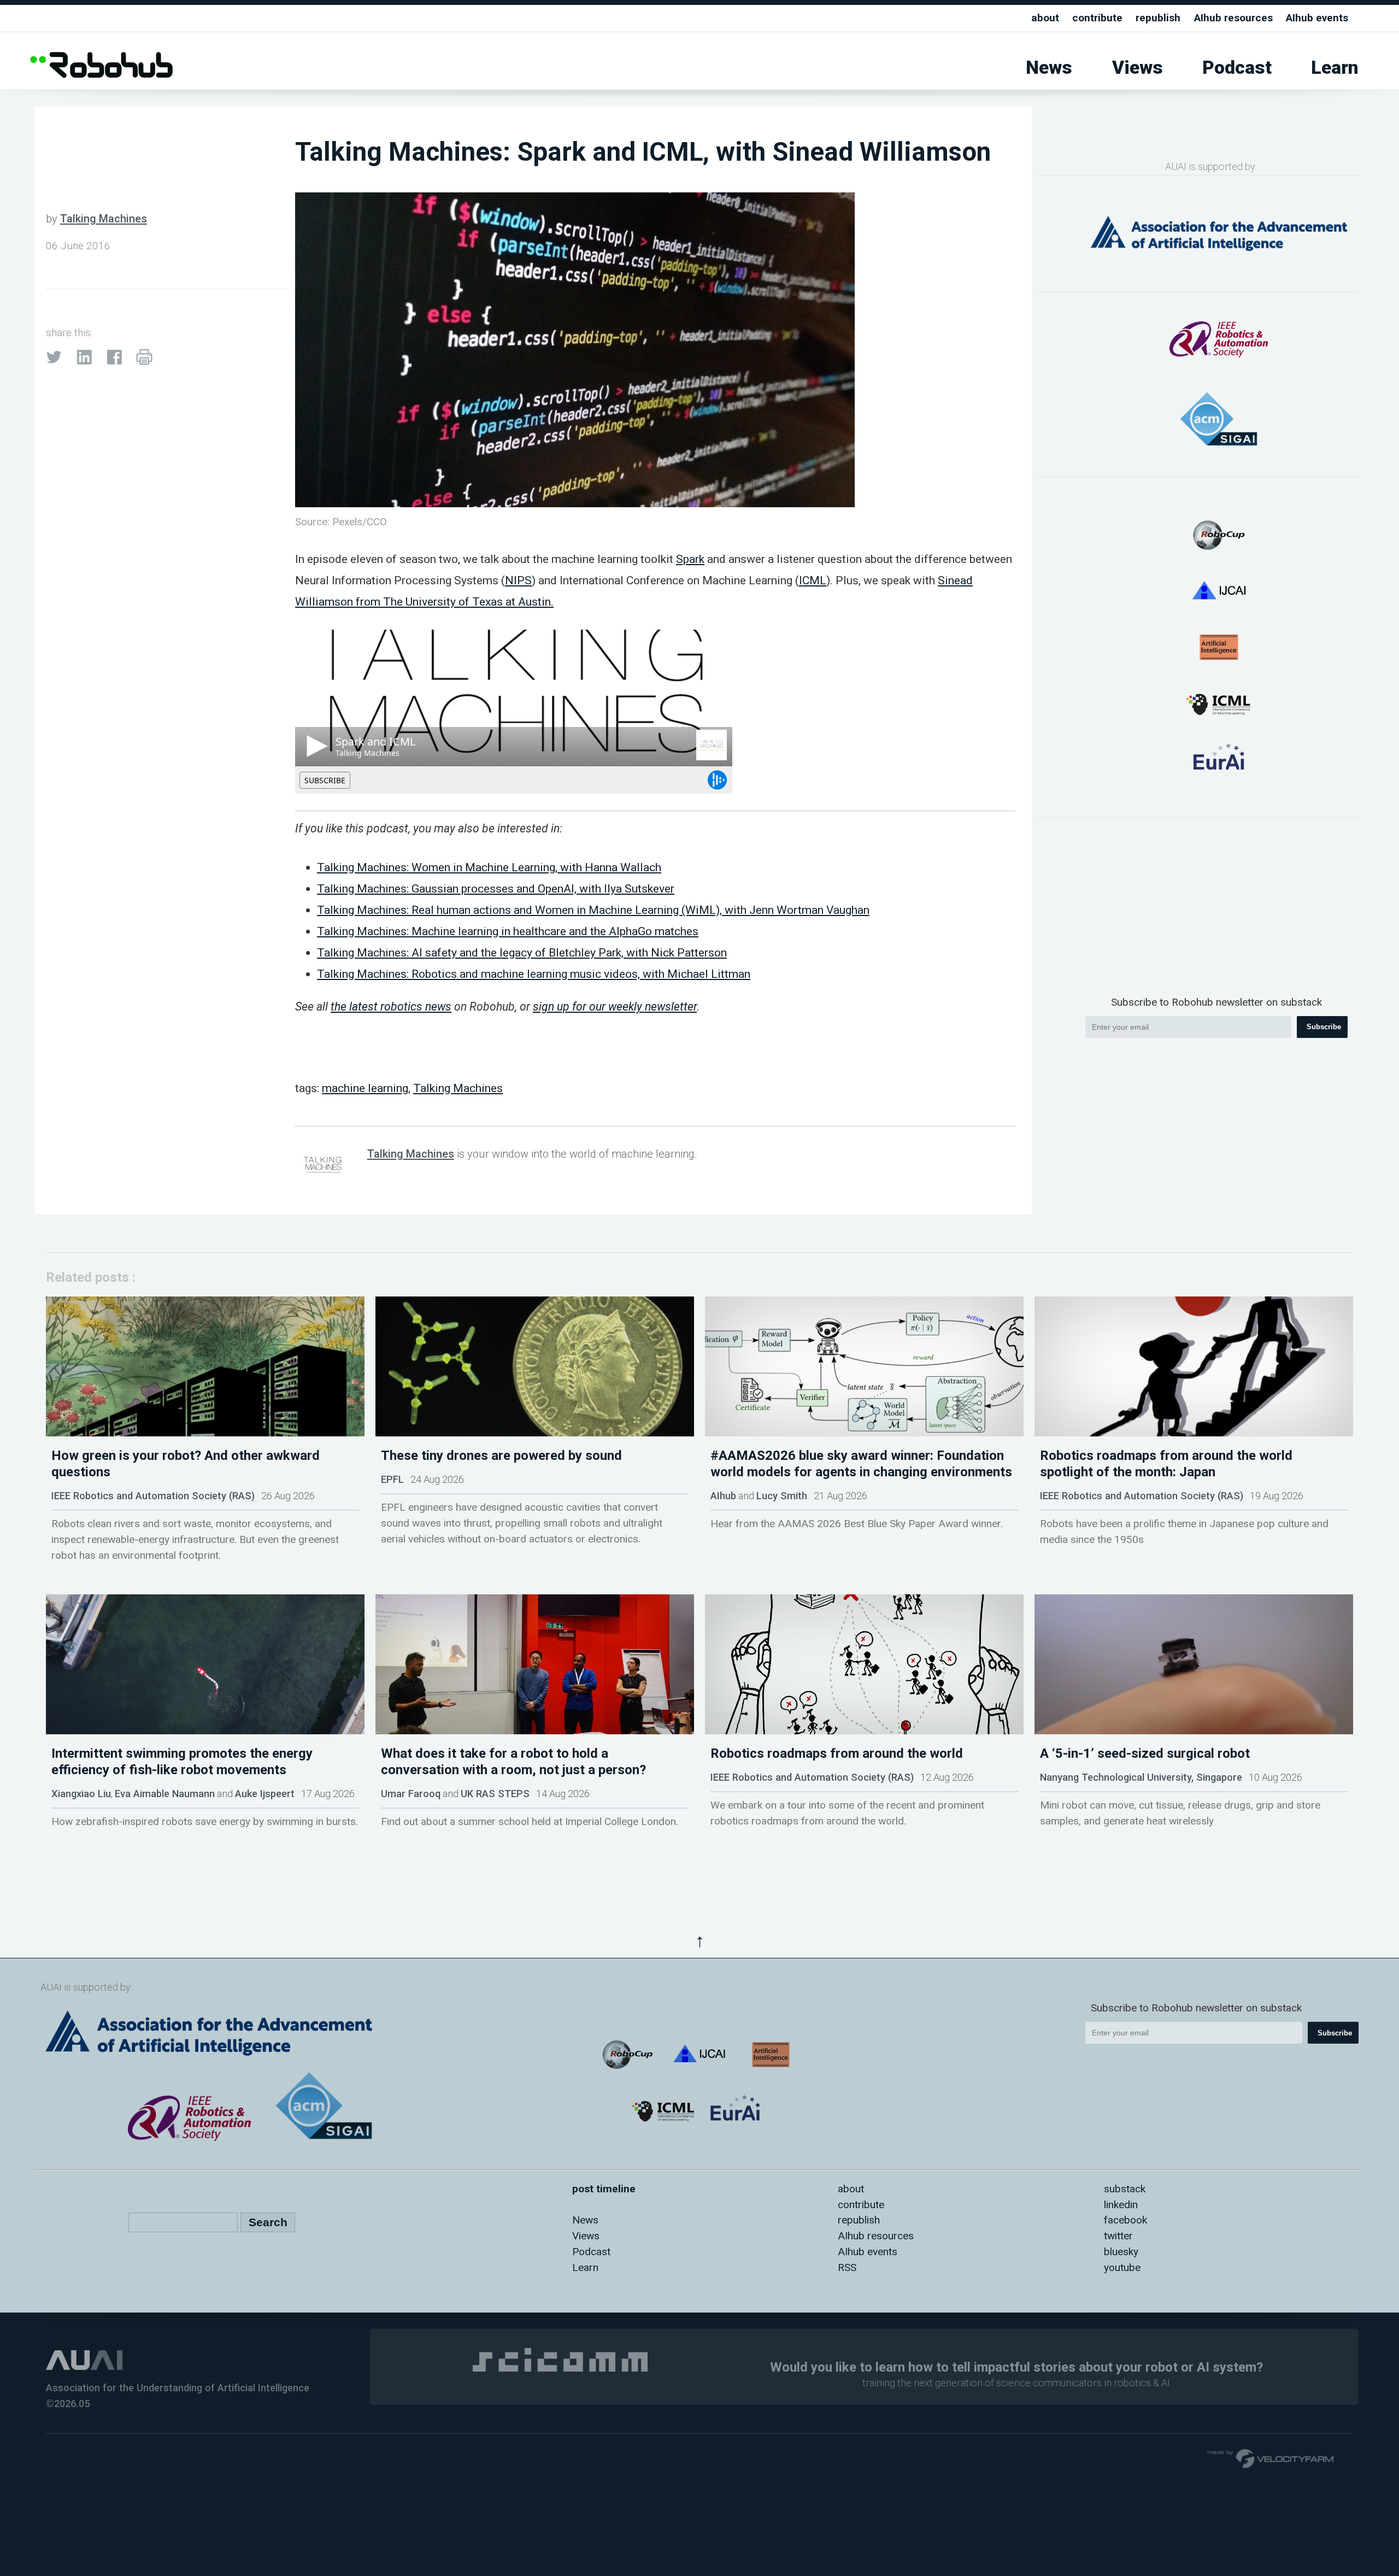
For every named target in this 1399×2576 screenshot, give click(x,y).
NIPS (518, 580)
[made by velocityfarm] (1271, 2458)
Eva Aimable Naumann (165, 1794)
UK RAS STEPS (495, 1794)
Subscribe (1324, 1027)
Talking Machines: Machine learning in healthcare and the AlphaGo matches (508, 931)
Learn (1335, 68)
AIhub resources (1233, 18)
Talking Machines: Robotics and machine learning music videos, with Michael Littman (534, 974)
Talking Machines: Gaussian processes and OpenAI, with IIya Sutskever (496, 888)
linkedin (1121, 2205)
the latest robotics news (391, 1007)
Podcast (1237, 68)
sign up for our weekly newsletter (615, 1007)
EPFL (392, 1479)
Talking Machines (104, 219)
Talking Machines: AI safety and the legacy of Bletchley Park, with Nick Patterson (522, 952)
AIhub (723, 1496)
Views (1138, 68)
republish (1158, 18)
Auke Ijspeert (265, 1794)
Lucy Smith (782, 1496)
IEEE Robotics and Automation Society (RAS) (153, 1496)
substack (1125, 2189)
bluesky (1121, 2252)
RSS (847, 2267)
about (1045, 18)
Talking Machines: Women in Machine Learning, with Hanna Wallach (489, 867)
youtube (1122, 2267)
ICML (813, 580)
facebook (1125, 2220)
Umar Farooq (411, 1794)
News (1049, 68)
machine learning (365, 1088)
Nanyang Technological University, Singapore (1141, 1777)
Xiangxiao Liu (81, 1794)
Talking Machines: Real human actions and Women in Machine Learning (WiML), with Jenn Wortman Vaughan (593, 910)
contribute (1097, 18)
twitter (1118, 2236)
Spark (690, 559)
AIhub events (1317, 18)
